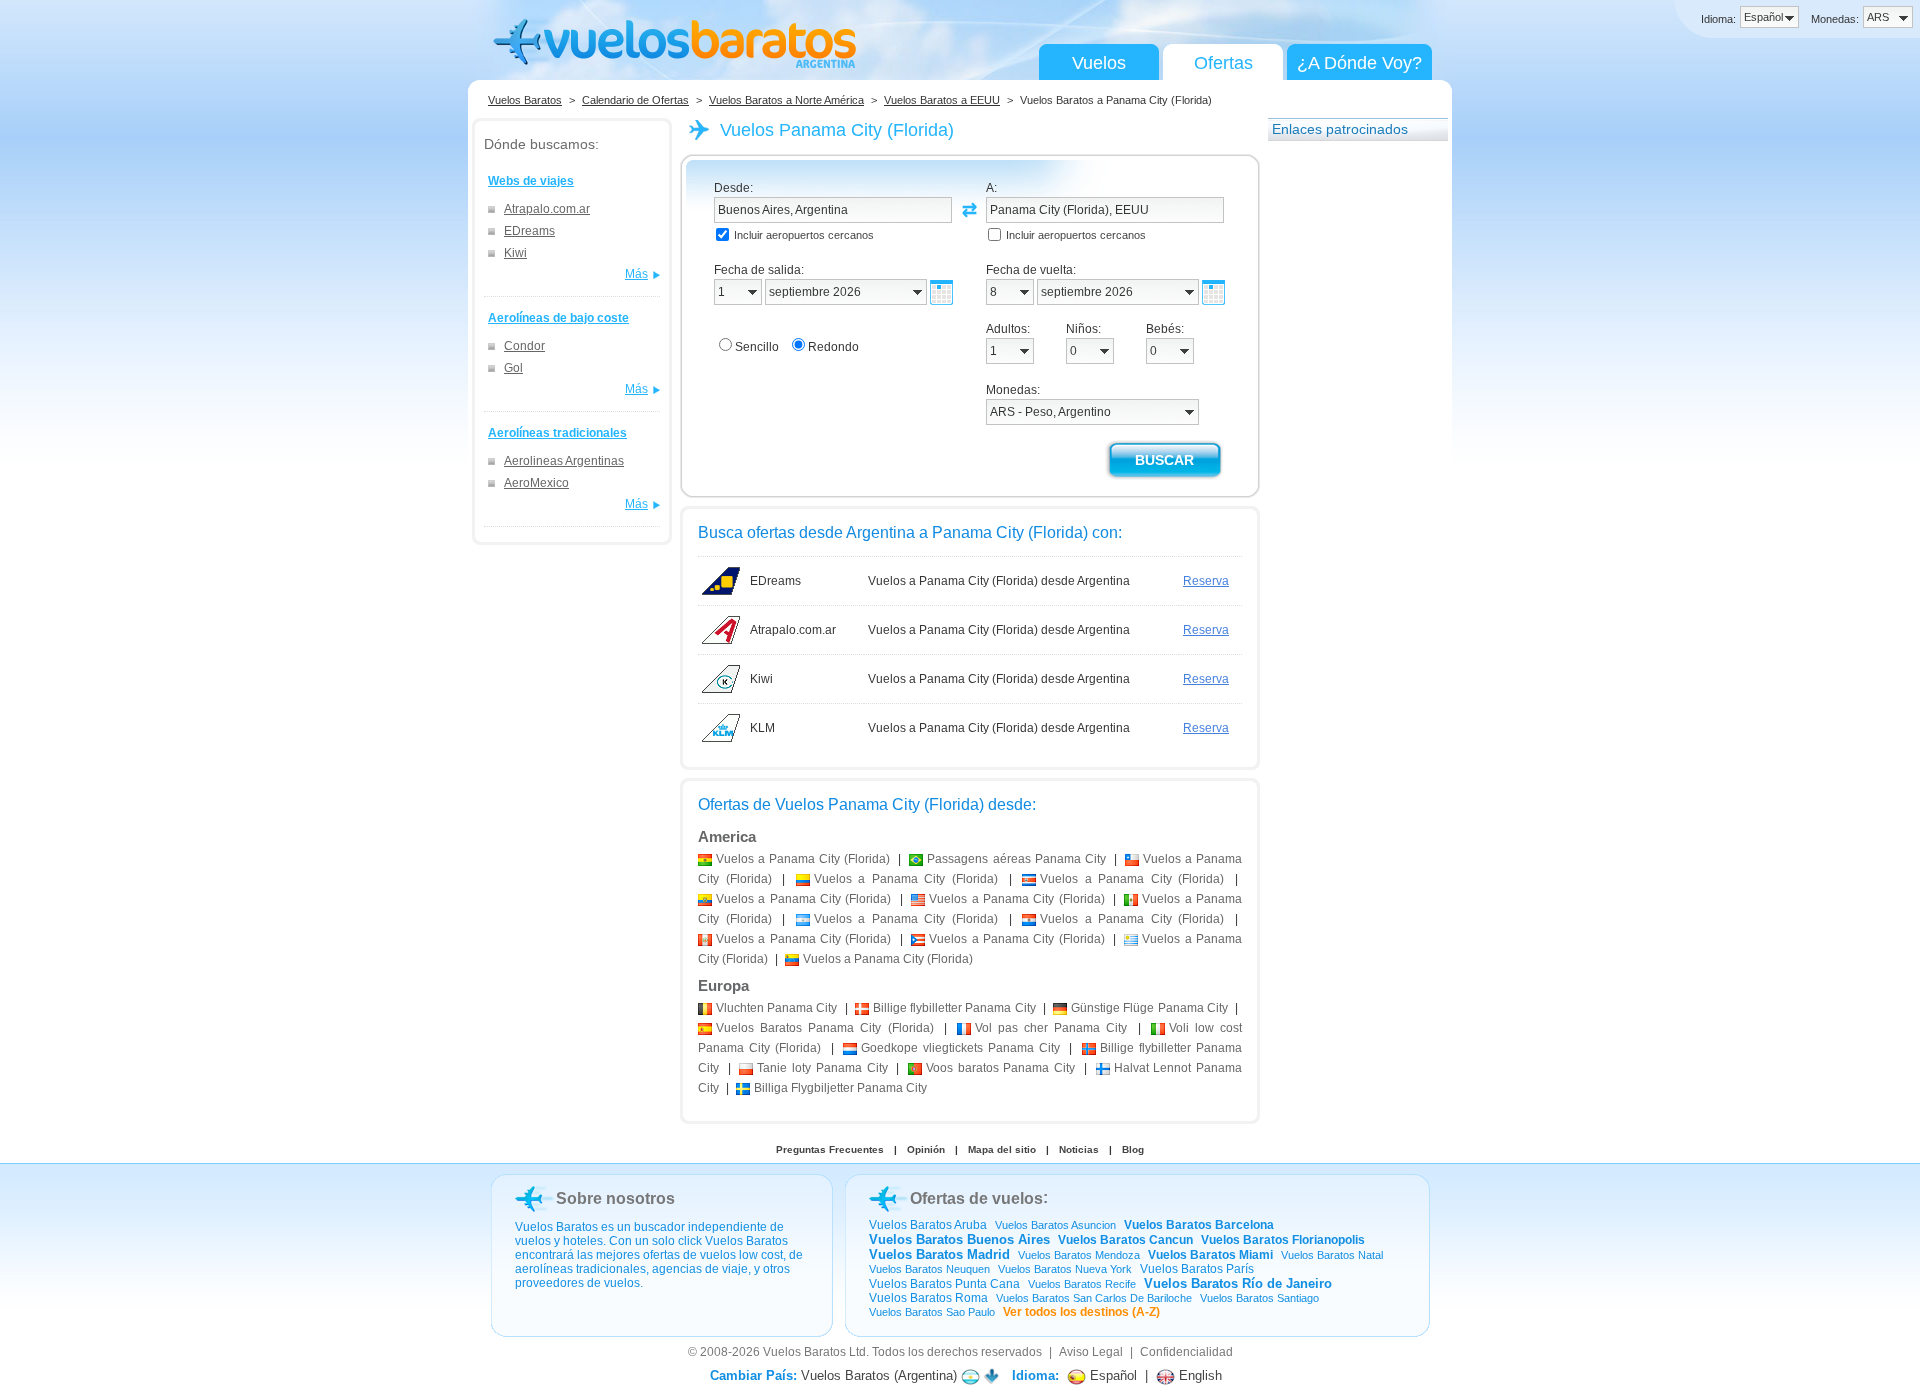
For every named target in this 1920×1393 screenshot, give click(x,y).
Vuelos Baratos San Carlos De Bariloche (1094, 1298)
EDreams (529, 231)
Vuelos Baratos (525, 100)
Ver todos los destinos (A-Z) (1081, 1312)
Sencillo (757, 347)
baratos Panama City (1000, 1068)
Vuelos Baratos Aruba (928, 1225)
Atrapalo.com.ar (547, 209)
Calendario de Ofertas (635, 100)
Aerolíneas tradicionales (557, 433)
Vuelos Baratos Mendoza (1079, 1255)
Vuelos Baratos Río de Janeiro (1238, 1283)
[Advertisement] (1348, 453)
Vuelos (1099, 63)
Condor (524, 346)
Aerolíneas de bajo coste (558, 318)
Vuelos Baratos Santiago (1259, 1298)
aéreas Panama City (1016, 859)
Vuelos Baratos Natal (1332, 1255)
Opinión (926, 1149)
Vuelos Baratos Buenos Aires (959, 1239)
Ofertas (1223, 63)
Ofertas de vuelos (976, 1198)
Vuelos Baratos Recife (1082, 1284)
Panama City (776, 1008)
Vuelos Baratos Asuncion (1055, 1225)
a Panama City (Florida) (803, 859)
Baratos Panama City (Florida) (825, 1028)
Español (1111, 1375)
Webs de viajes (531, 181)
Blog (1133, 1149)
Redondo (833, 347)
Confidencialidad (1186, 1352)
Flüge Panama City (1149, 1008)
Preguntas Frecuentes (830, 1149)
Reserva (1206, 581)
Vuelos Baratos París (1197, 1269)
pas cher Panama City (1051, 1028)
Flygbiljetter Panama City (840, 1088)
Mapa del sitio (1002, 1149)
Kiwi (515, 253)
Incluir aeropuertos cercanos (804, 235)
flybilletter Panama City (954, 1008)
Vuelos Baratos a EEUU (942, 100)
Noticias (1079, 1149)
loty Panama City (822, 1068)
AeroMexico (536, 483)
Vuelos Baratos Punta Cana (944, 1284)
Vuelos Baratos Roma (928, 1298)
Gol (513, 368)
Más (636, 274)
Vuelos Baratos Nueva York (1065, 1269)
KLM (762, 728)
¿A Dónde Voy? (1359, 63)
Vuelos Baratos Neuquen (929, 1269)
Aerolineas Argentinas (564, 461)
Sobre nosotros (615, 1198)
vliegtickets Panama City (961, 1048)
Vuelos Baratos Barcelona (1199, 1225)
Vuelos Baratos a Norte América (786, 100)
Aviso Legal (1091, 1352)
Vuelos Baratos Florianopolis (1283, 1240)
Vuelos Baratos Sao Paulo (932, 1312)
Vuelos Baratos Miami (1210, 1255)
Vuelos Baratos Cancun (1125, 1240)
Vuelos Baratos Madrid (939, 1254)
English (1198, 1375)
